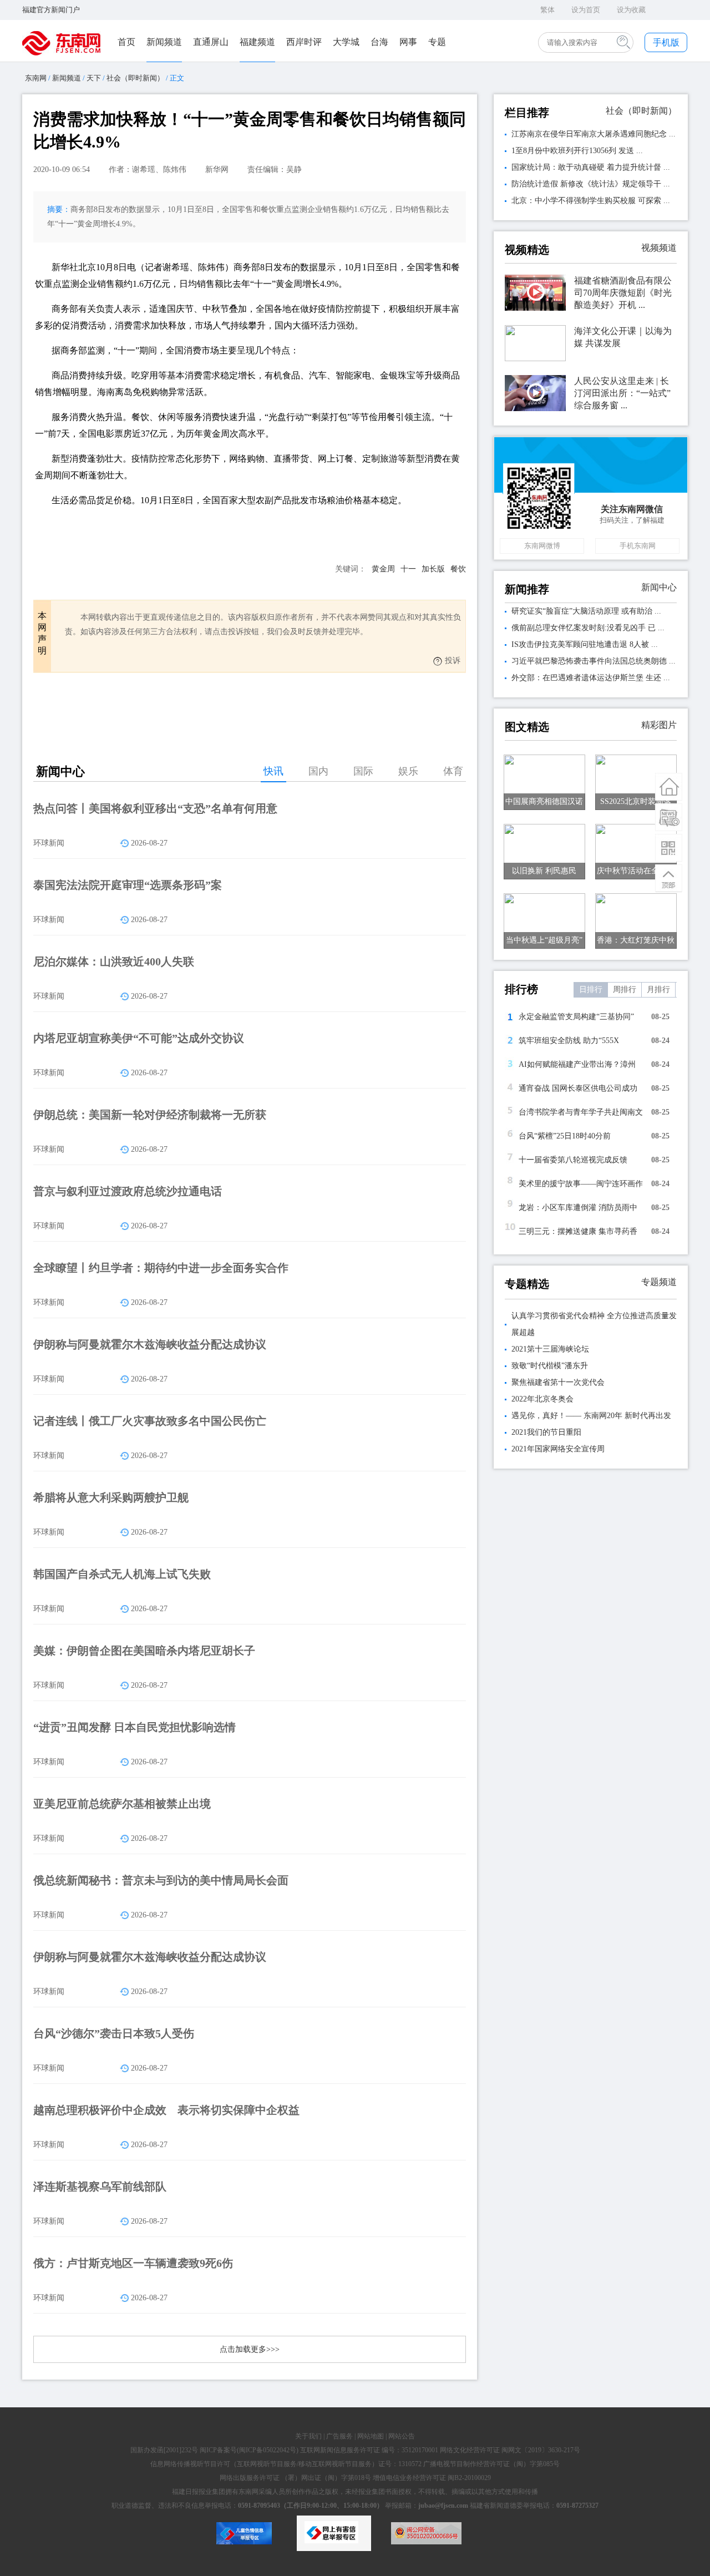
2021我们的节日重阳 (546, 1432)
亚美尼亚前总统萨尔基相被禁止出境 (122, 1804)
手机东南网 (638, 546)
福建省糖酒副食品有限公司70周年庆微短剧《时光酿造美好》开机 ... (623, 293)
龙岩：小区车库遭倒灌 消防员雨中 (578, 1208)
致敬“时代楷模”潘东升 (550, 1366)
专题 (437, 42)
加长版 (433, 569)
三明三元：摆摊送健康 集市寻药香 (578, 1231)
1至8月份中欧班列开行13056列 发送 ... (577, 151)
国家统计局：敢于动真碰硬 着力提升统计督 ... (591, 167)
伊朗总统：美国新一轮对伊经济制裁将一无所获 (150, 1115)
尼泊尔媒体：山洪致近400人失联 (114, 961)
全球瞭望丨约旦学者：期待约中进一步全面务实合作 (161, 1268)
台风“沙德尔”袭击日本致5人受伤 (114, 2033)
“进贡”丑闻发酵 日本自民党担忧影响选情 (135, 1727)
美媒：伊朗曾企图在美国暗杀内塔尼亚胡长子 (144, 1651)
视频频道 (659, 248)
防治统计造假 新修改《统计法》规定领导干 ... (591, 184)
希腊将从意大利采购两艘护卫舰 (111, 1497)
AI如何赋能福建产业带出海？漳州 (577, 1064)
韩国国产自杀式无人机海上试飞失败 (122, 1574)
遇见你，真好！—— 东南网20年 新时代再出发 (591, 1416)
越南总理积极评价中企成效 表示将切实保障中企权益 (166, 2110)
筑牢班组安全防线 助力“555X (569, 1041)
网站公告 (402, 2436)
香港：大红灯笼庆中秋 (636, 940)
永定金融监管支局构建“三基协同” (576, 1017)
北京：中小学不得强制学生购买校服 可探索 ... (591, 201)
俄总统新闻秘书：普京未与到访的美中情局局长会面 (161, 1880)
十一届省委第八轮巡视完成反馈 (573, 1160)
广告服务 (339, 2436)
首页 (126, 42)
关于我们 (308, 2436)
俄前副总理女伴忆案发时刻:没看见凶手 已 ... (588, 628)
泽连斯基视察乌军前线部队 (100, 2187)
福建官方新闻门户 (51, 10)
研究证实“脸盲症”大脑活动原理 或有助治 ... (586, 611)
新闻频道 (164, 42)
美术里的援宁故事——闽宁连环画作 (581, 1184)
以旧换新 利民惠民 (544, 871)
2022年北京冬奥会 (542, 1399)
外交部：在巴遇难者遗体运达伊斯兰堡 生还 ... (591, 678)
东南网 (36, 78)
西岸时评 (304, 42)
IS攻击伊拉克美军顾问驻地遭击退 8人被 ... (585, 644)
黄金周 (383, 569)
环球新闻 (49, 843)
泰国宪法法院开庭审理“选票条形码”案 (128, 885)
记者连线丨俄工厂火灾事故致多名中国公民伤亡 (150, 1421)
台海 (379, 42)
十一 (408, 569)
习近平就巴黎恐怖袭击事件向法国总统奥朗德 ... (594, 661)
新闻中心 (659, 587)
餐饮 (458, 569)
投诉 (453, 661)
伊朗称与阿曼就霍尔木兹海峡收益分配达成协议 (150, 1344)
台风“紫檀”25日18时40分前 (565, 1136)
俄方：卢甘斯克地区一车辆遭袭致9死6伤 (133, 2263)
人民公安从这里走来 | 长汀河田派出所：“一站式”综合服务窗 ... (622, 393)
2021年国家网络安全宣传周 (558, 1449)
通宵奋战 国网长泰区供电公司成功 (578, 1088)
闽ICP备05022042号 (268, 2450)
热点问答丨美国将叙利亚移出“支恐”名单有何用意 (155, 808)
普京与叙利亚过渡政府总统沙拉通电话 (128, 1191)
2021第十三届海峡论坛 (550, 1349)
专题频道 (659, 1282)
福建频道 (257, 42)
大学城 (346, 42)
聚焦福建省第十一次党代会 (558, 1382)
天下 (94, 78)
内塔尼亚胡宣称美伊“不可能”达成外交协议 (139, 1038)
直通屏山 (211, 42)
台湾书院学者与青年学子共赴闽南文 (581, 1112)
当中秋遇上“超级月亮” (544, 940)
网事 (408, 42)
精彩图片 (659, 725)
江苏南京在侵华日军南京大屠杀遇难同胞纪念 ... (594, 134)
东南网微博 (542, 546)
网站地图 (371, 2436)
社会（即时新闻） (135, 78)
